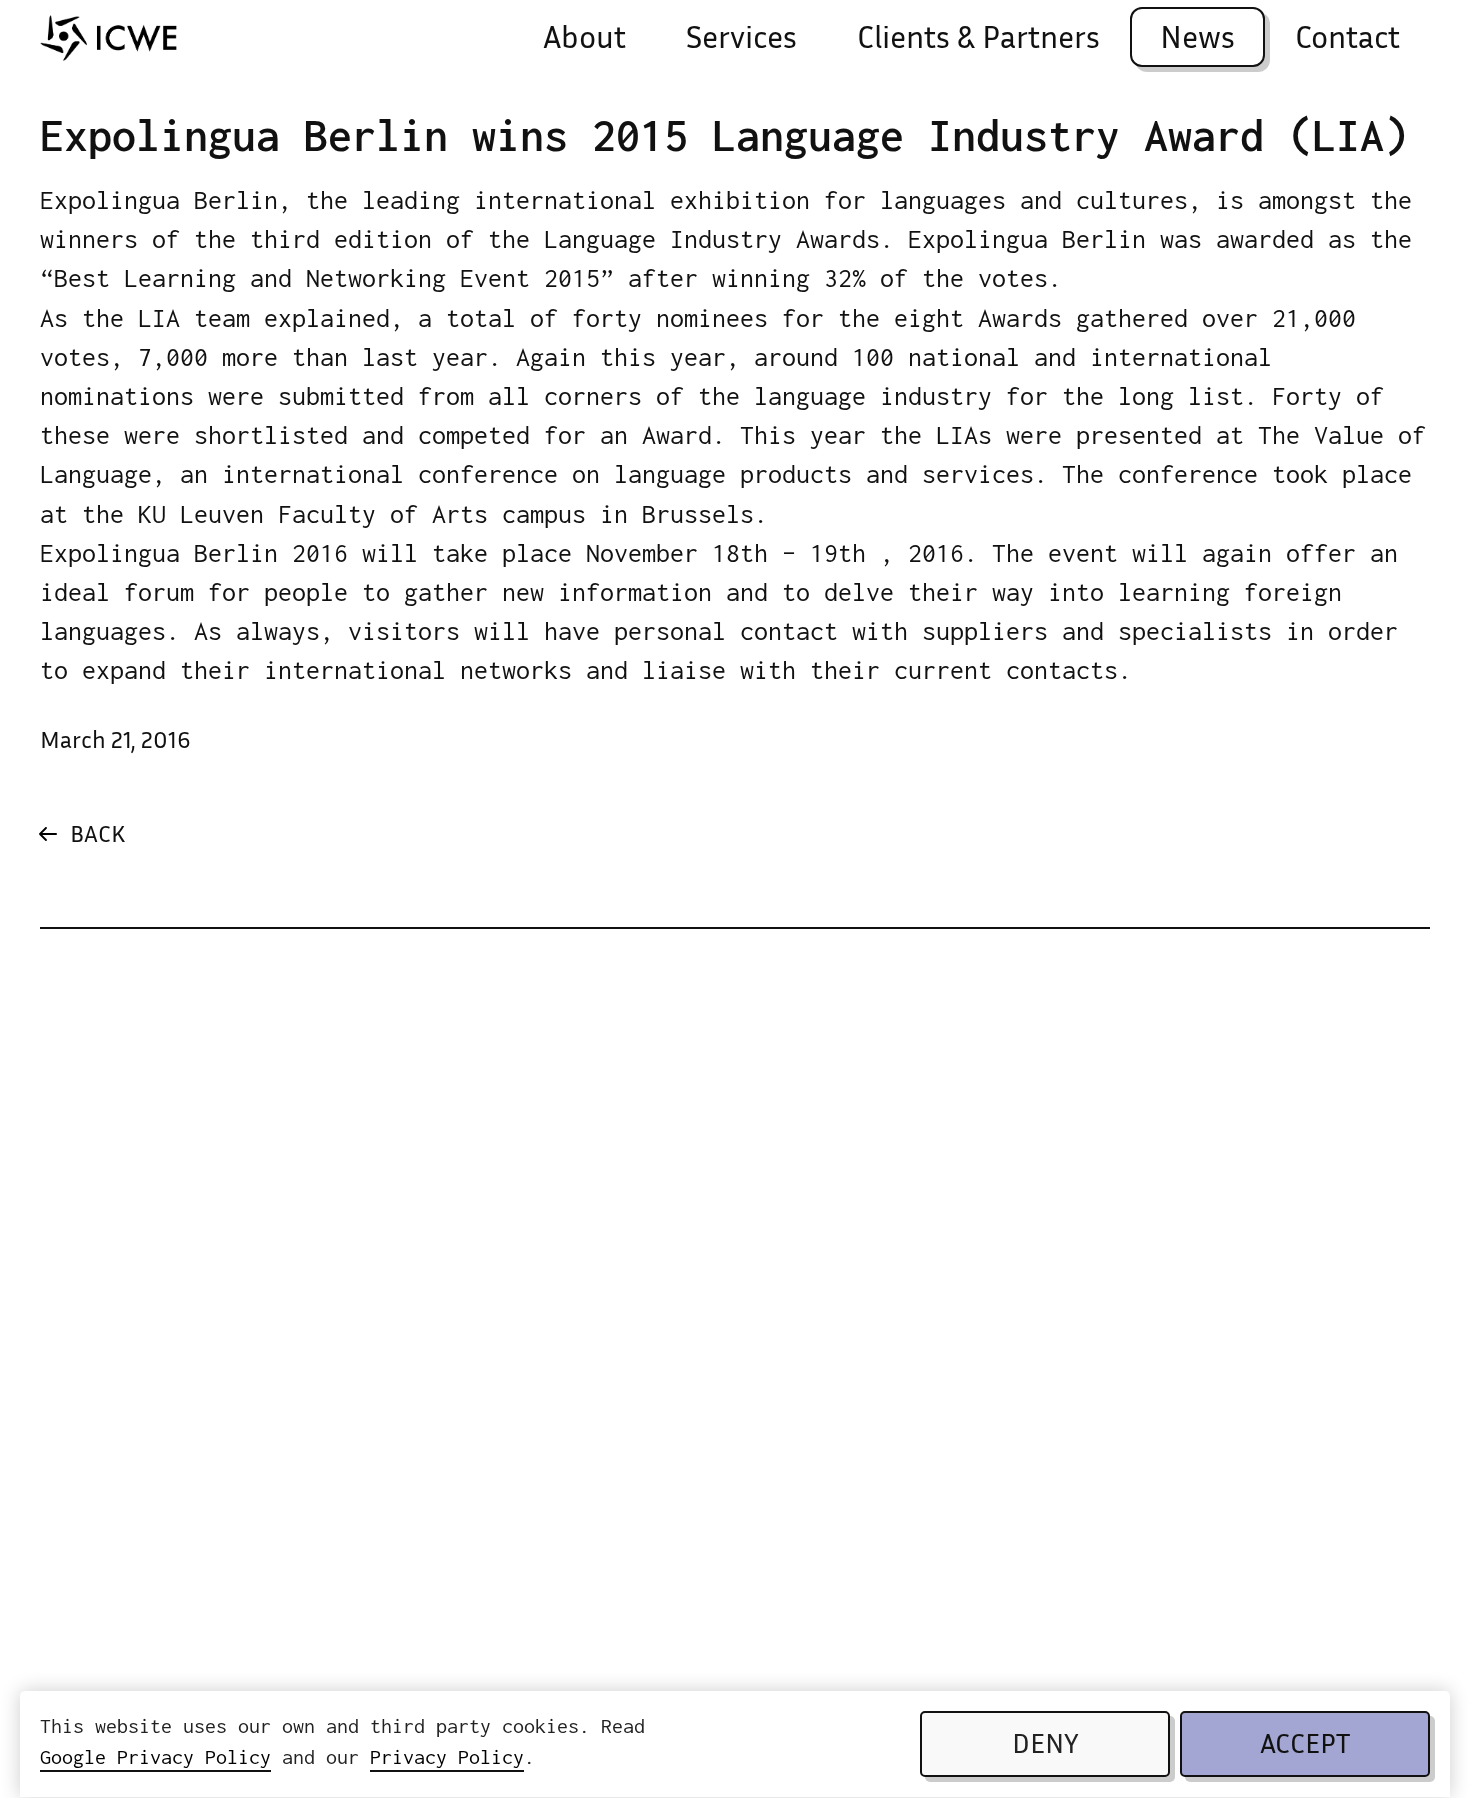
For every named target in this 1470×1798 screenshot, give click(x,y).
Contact (1347, 40)
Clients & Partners (978, 40)
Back (97, 836)
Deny (1045, 1747)
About (584, 40)
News (1197, 40)
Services (741, 40)
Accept (1305, 1747)
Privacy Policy (447, 1756)
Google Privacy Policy (155, 1756)
